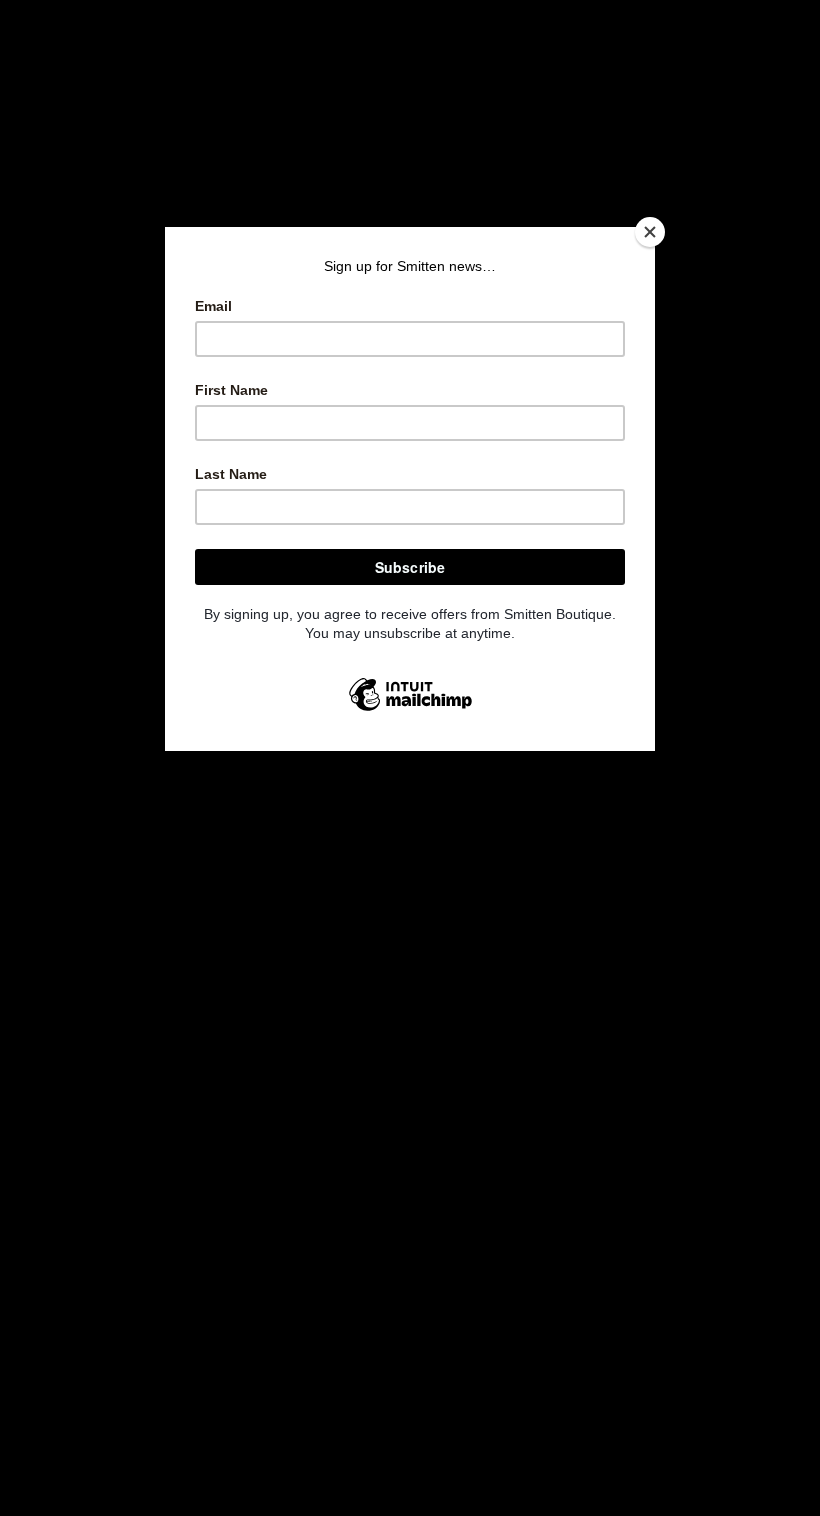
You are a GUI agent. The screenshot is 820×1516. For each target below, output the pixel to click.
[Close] (650, 232)
